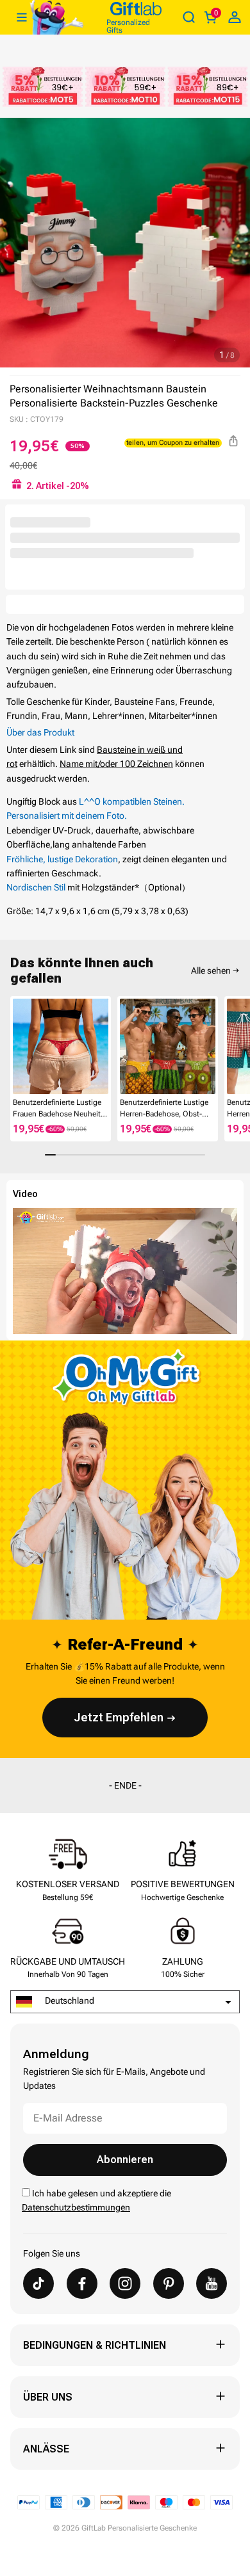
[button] (15, 1048)
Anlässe (46, 2449)
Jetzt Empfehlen (119, 1717)
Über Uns (48, 2397)
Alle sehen (211, 970)
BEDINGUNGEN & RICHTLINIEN (95, 2345)
